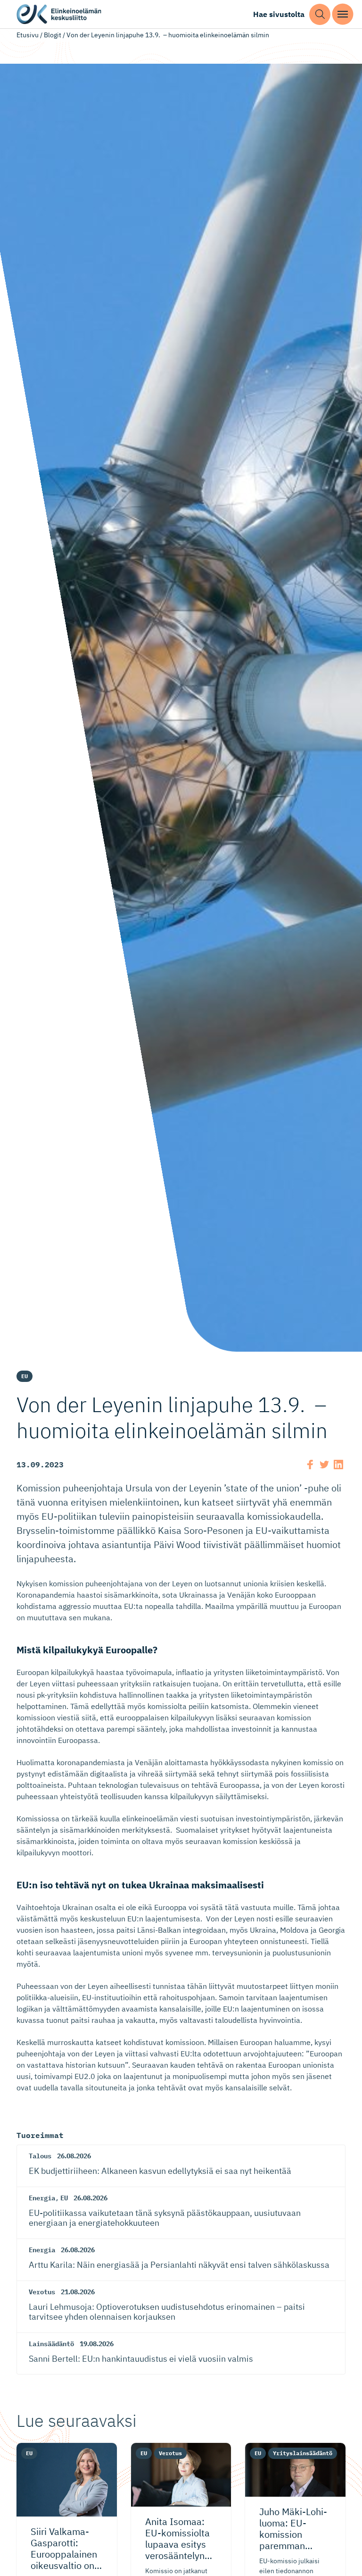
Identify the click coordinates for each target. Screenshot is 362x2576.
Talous (40, 2156)
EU (25, 1376)
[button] (320, 14)
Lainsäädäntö (51, 2344)
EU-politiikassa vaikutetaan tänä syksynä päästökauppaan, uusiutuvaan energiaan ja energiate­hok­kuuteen (165, 2218)
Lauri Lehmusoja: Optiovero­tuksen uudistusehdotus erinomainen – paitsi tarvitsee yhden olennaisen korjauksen (167, 2312)
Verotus (42, 2292)
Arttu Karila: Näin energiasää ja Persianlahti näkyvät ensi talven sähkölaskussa (179, 2265)
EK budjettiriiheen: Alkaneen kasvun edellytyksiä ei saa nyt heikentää (160, 2171)
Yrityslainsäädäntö (303, 2453)
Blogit (53, 35)
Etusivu (28, 35)
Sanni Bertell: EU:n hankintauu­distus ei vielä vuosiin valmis (141, 2359)
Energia (42, 2198)
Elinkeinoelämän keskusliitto (59, 14)
